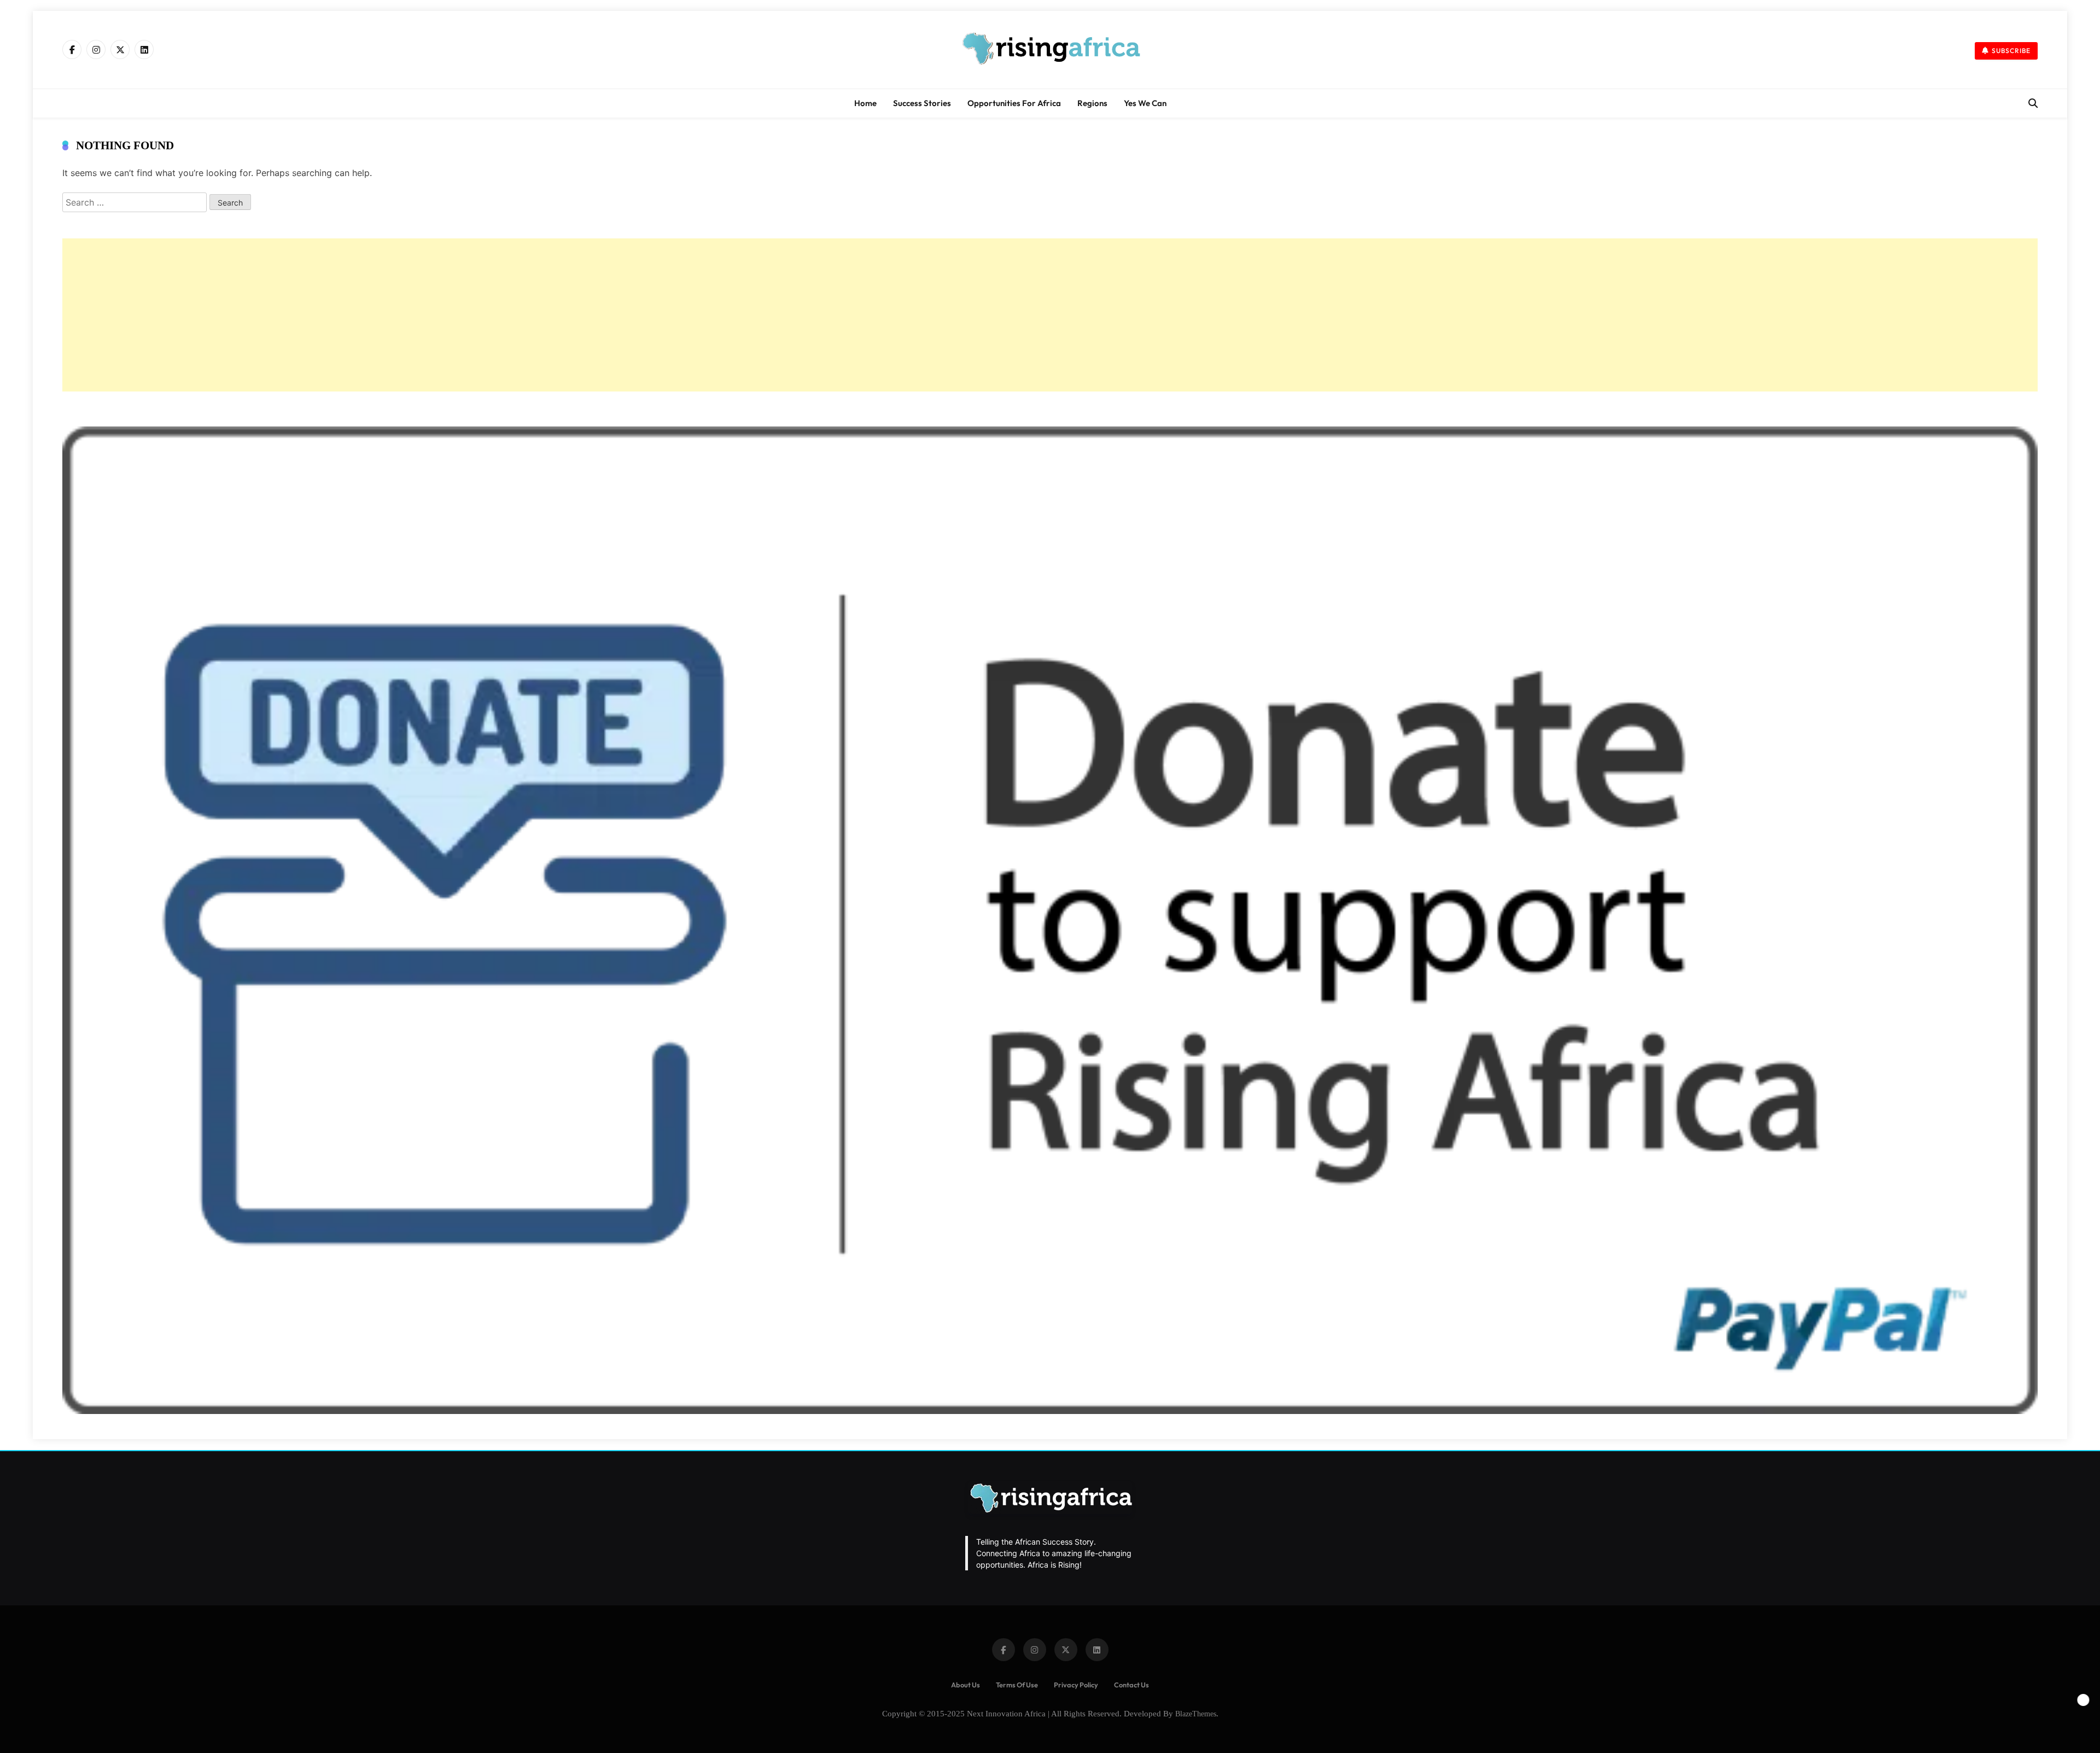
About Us (966, 1685)
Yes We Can (1145, 103)
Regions (1092, 103)
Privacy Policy (1076, 1685)
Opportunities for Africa (1014, 103)
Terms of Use (1017, 1685)
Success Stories (922, 103)
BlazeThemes (1196, 1714)
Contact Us (1131, 1685)
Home (865, 103)
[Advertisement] (390, 315)
